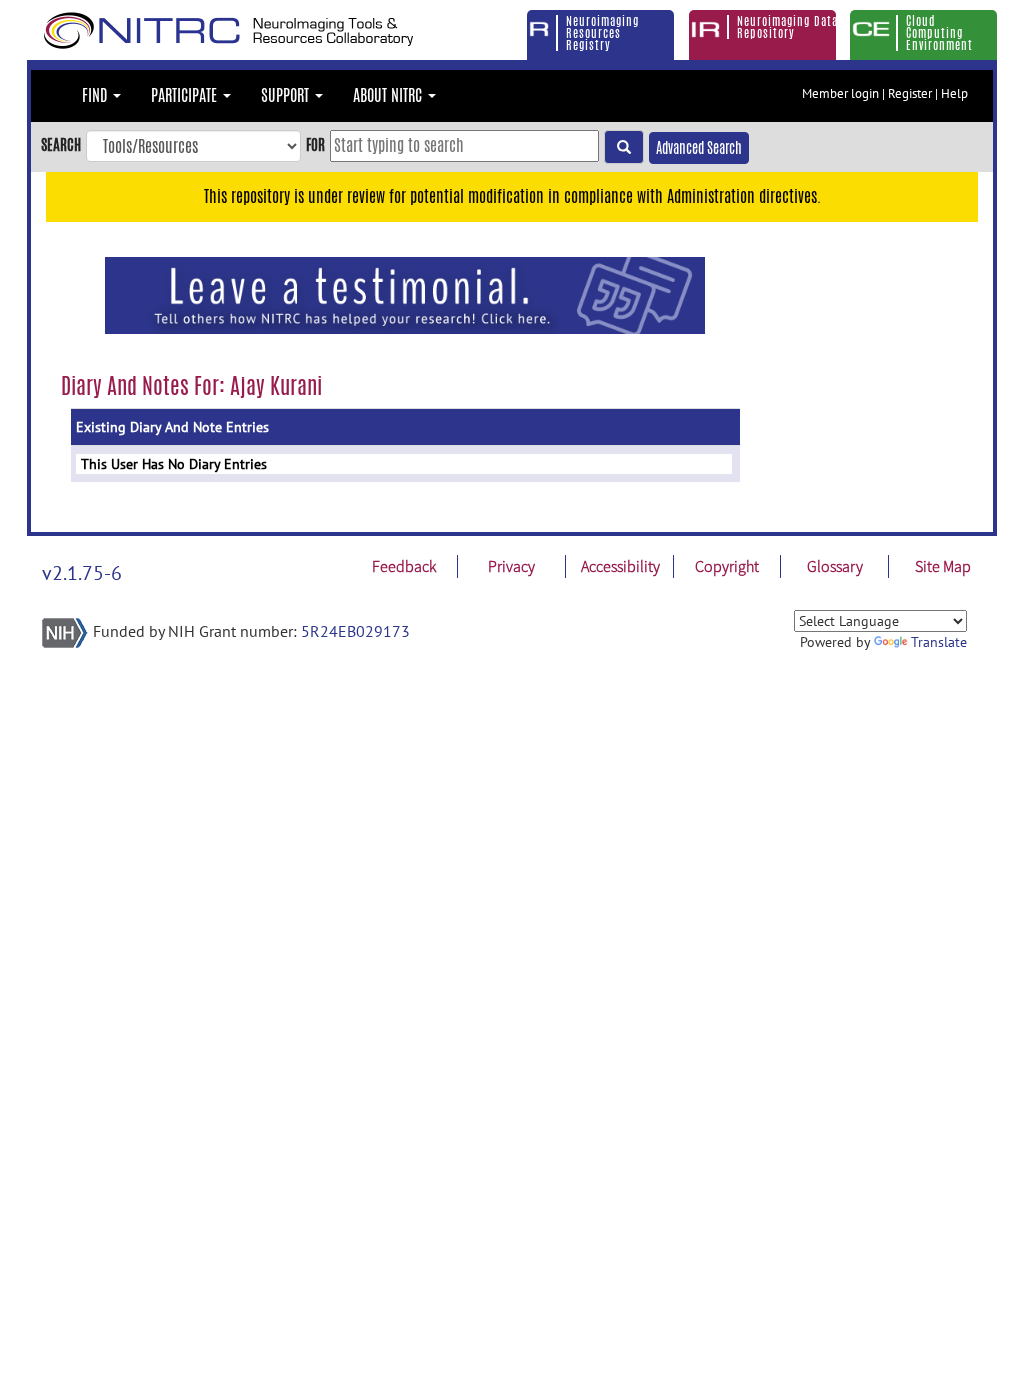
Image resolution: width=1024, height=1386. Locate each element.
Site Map (943, 566)
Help (954, 93)
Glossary (835, 566)
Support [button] (287, 95)
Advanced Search (699, 148)
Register (910, 93)
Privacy (511, 566)
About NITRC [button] (389, 95)
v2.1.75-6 (82, 573)
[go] (624, 147)
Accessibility (620, 566)
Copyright (727, 566)
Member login (840, 93)
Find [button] (96, 95)
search (61, 144)
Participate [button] (186, 95)
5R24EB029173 (355, 631)
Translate (939, 642)
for (315, 144)
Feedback (404, 566)
